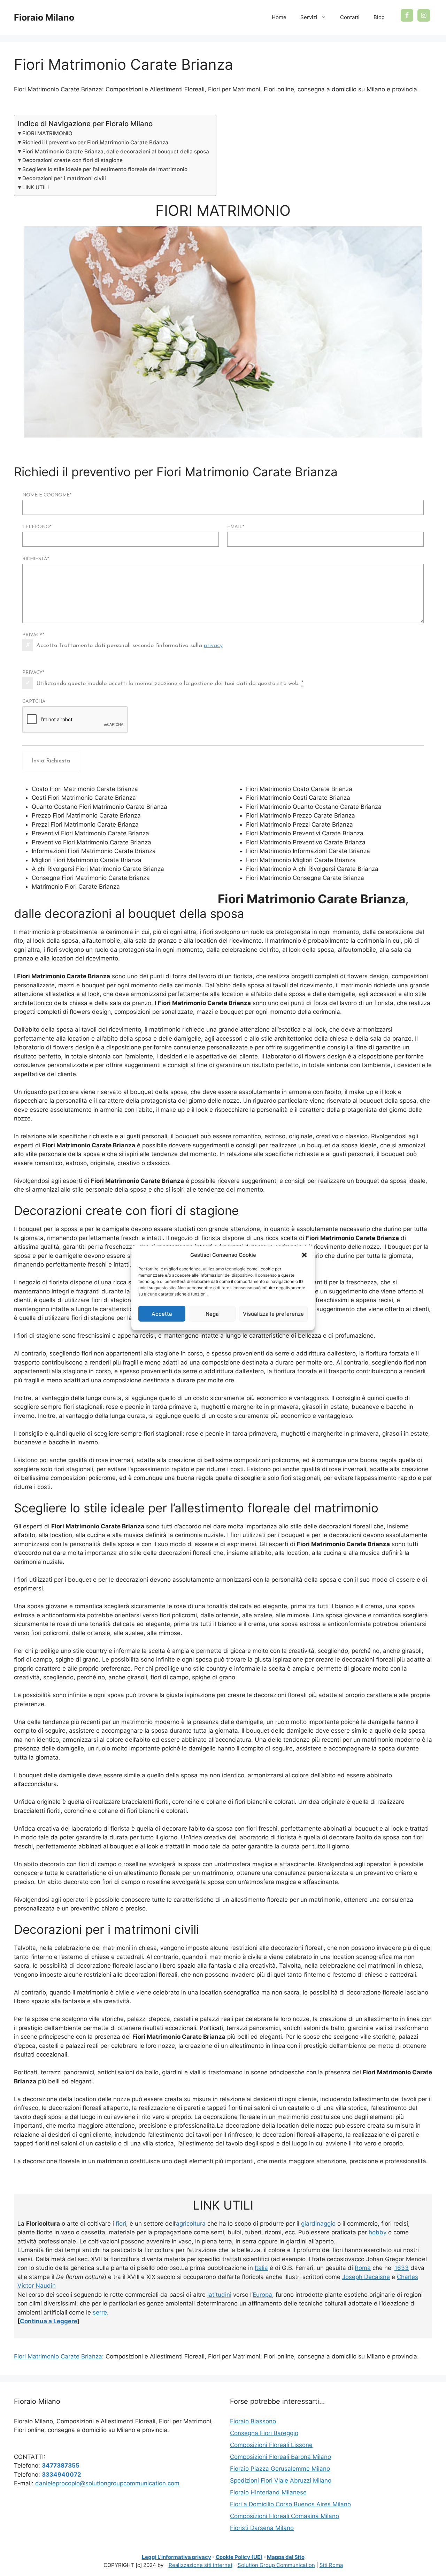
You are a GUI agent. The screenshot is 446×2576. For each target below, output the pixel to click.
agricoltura (191, 2224)
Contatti (350, 17)
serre (100, 2312)
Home (279, 17)
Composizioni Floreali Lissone (271, 2445)
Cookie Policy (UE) (239, 2557)
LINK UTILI (36, 187)
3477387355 (61, 2465)
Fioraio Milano (44, 17)
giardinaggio (318, 2224)
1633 (402, 2268)
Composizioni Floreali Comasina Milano (284, 2516)
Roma (363, 2268)
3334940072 (61, 2475)
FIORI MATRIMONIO (47, 133)
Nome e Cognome (47, 495)
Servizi (309, 17)
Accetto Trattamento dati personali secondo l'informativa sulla (129, 645)
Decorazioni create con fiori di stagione (72, 160)
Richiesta (36, 559)
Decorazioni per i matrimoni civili (64, 178)
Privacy (33, 635)
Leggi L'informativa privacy (176, 2557)
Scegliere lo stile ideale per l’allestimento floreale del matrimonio (105, 169)
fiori (121, 2224)
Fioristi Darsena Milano (262, 2528)
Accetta (162, 1313)
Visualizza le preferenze (273, 1313)
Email (236, 527)
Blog (379, 17)
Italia (261, 2268)
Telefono (37, 527)
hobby (378, 2232)
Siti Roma (331, 2565)
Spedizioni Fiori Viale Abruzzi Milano (281, 2480)
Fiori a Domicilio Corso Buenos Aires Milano (290, 2504)
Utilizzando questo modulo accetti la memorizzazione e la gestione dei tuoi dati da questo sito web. (170, 683)
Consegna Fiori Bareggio (264, 2433)
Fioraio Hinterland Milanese (268, 2492)
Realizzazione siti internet (201, 2565)
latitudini (219, 2295)
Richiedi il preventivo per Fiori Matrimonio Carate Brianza (95, 142)
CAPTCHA (34, 702)
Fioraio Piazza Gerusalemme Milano (280, 2469)
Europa (262, 2295)
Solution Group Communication (276, 2565)
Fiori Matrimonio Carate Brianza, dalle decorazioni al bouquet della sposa (116, 151)
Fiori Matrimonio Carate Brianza (58, 2356)
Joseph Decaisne (366, 2277)
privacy (213, 645)
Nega (212, 1313)
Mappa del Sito (286, 2557)
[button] (304, 1255)
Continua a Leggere (49, 2321)
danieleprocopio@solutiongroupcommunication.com (107, 2483)
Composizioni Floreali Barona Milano (280, 2457)
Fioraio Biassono (253, 2421)
